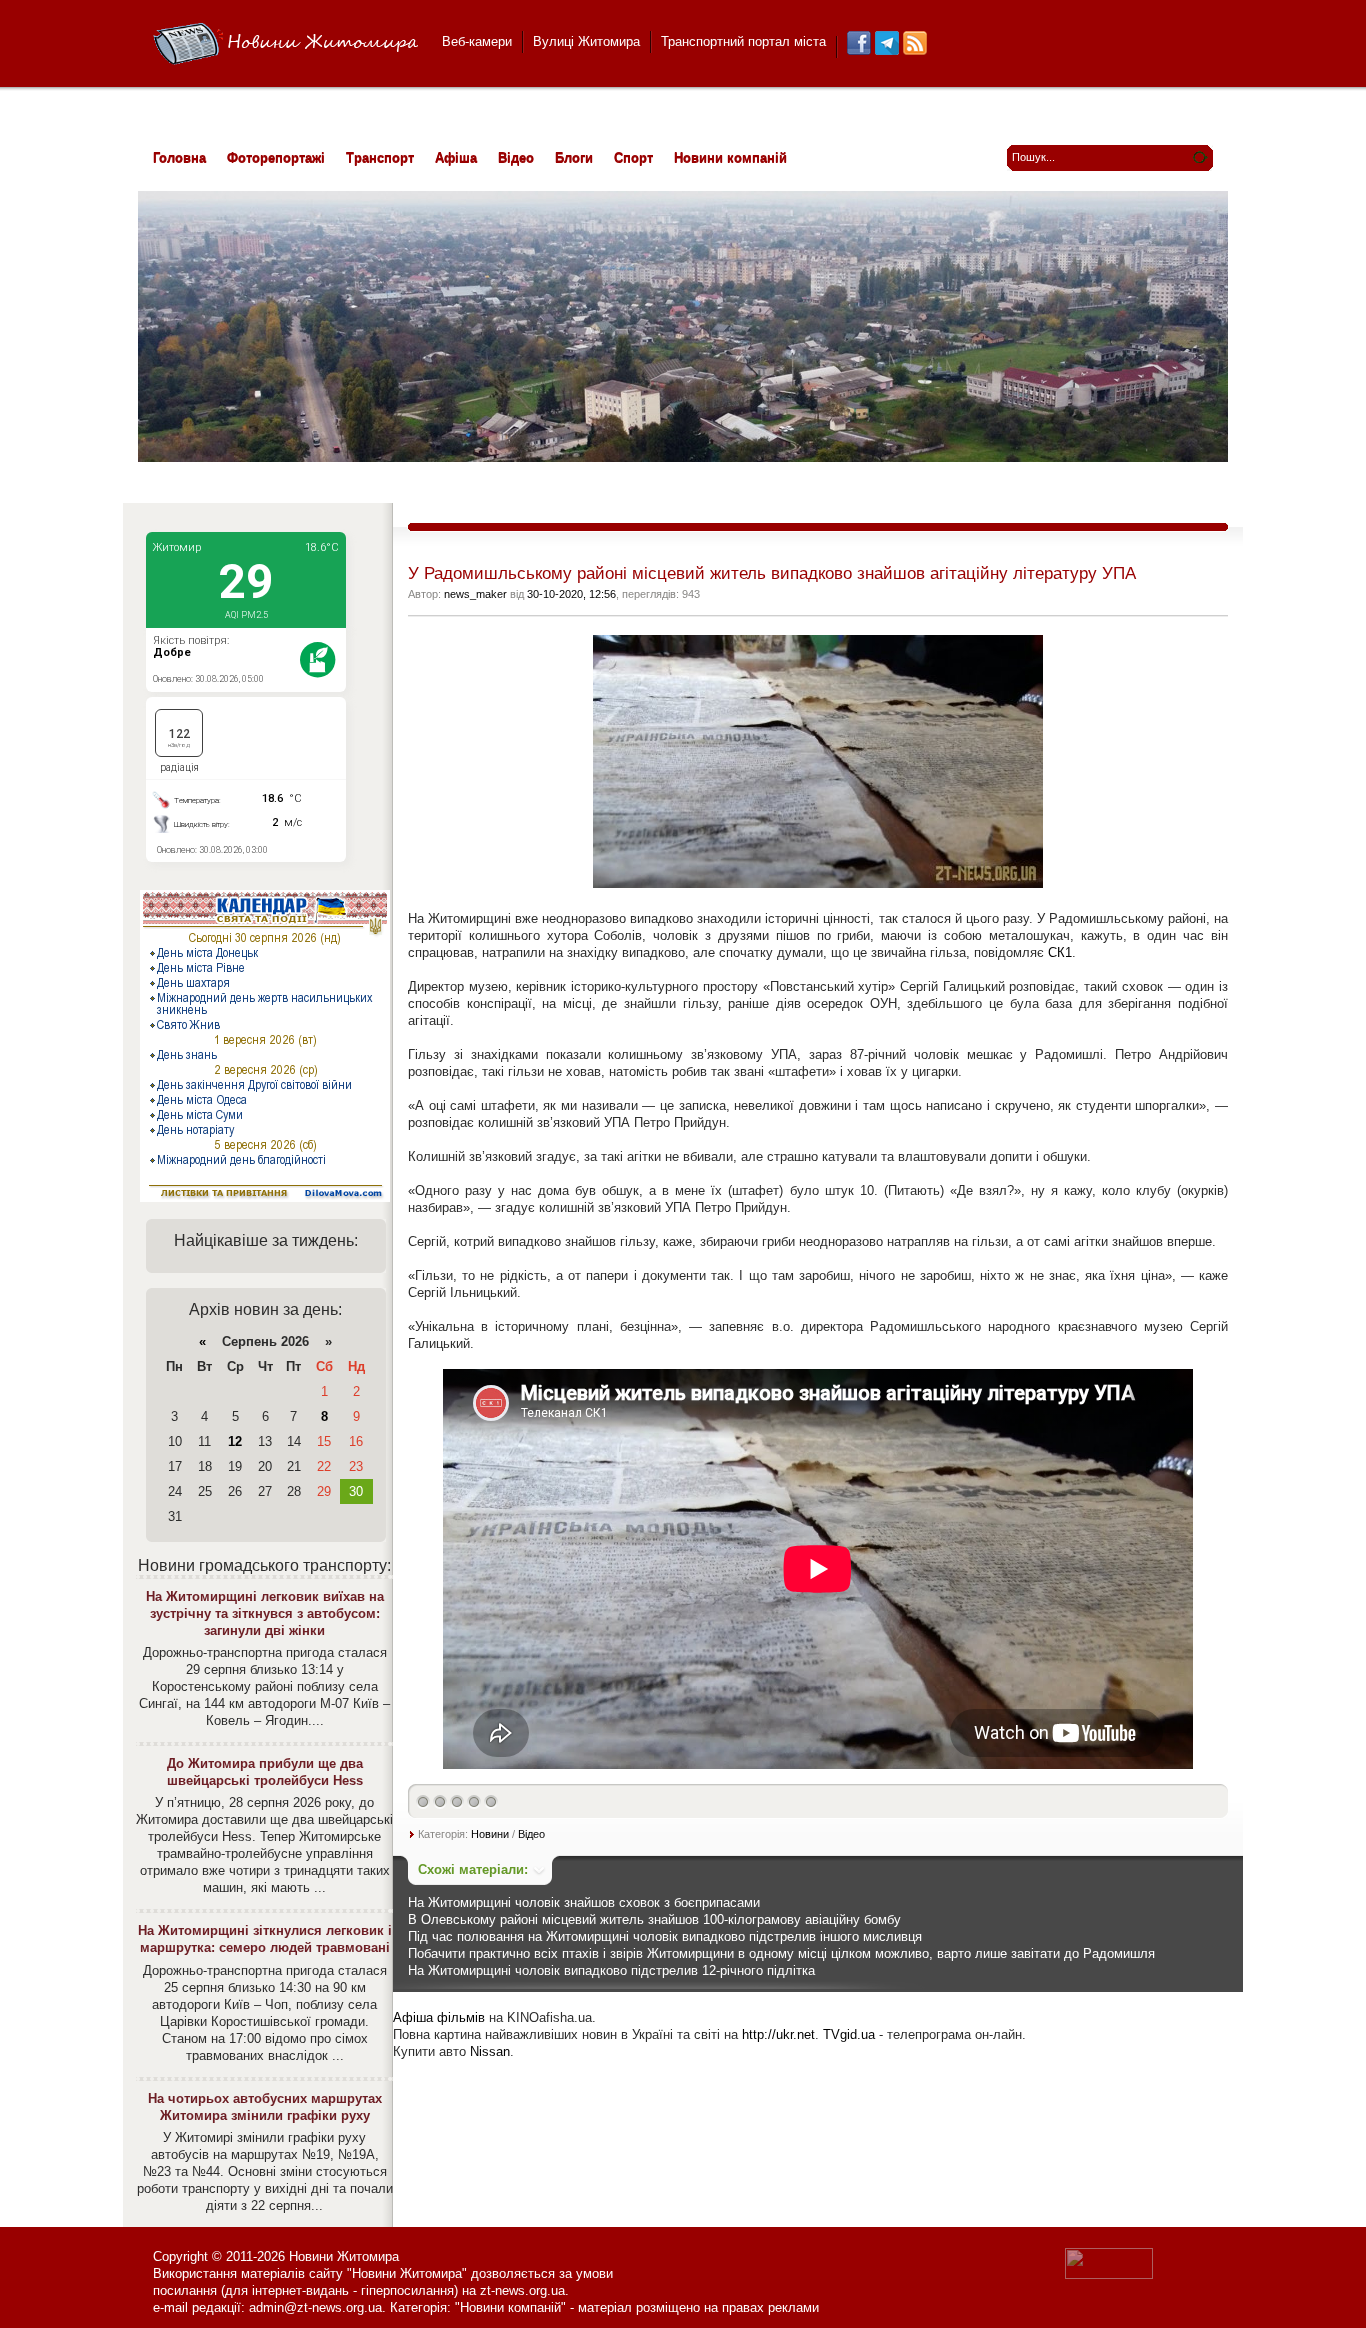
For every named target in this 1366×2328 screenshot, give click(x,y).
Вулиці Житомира (586, 41)
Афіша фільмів (439, 2017)
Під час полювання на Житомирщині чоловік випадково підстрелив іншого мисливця (665, 1936)
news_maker (475, 594)
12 (235, 1441)
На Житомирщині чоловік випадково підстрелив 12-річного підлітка (611, 1970)
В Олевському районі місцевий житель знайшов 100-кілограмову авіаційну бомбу (654, 1919)
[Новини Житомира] (285, 44)
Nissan (490, 2051)
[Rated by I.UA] (1109, 2274)
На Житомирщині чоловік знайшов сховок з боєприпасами (584, 1902)
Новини (490, 1834)
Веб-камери (477, 41)
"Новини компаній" (510, 2307)
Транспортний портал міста (743, 41)
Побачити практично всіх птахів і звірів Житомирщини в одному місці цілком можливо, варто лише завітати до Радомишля (781, 1953)
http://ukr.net (778, 2034)
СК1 (1060, 952)
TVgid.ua (849, 2034)
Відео (531, 1834)
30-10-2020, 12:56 (571, 594)
